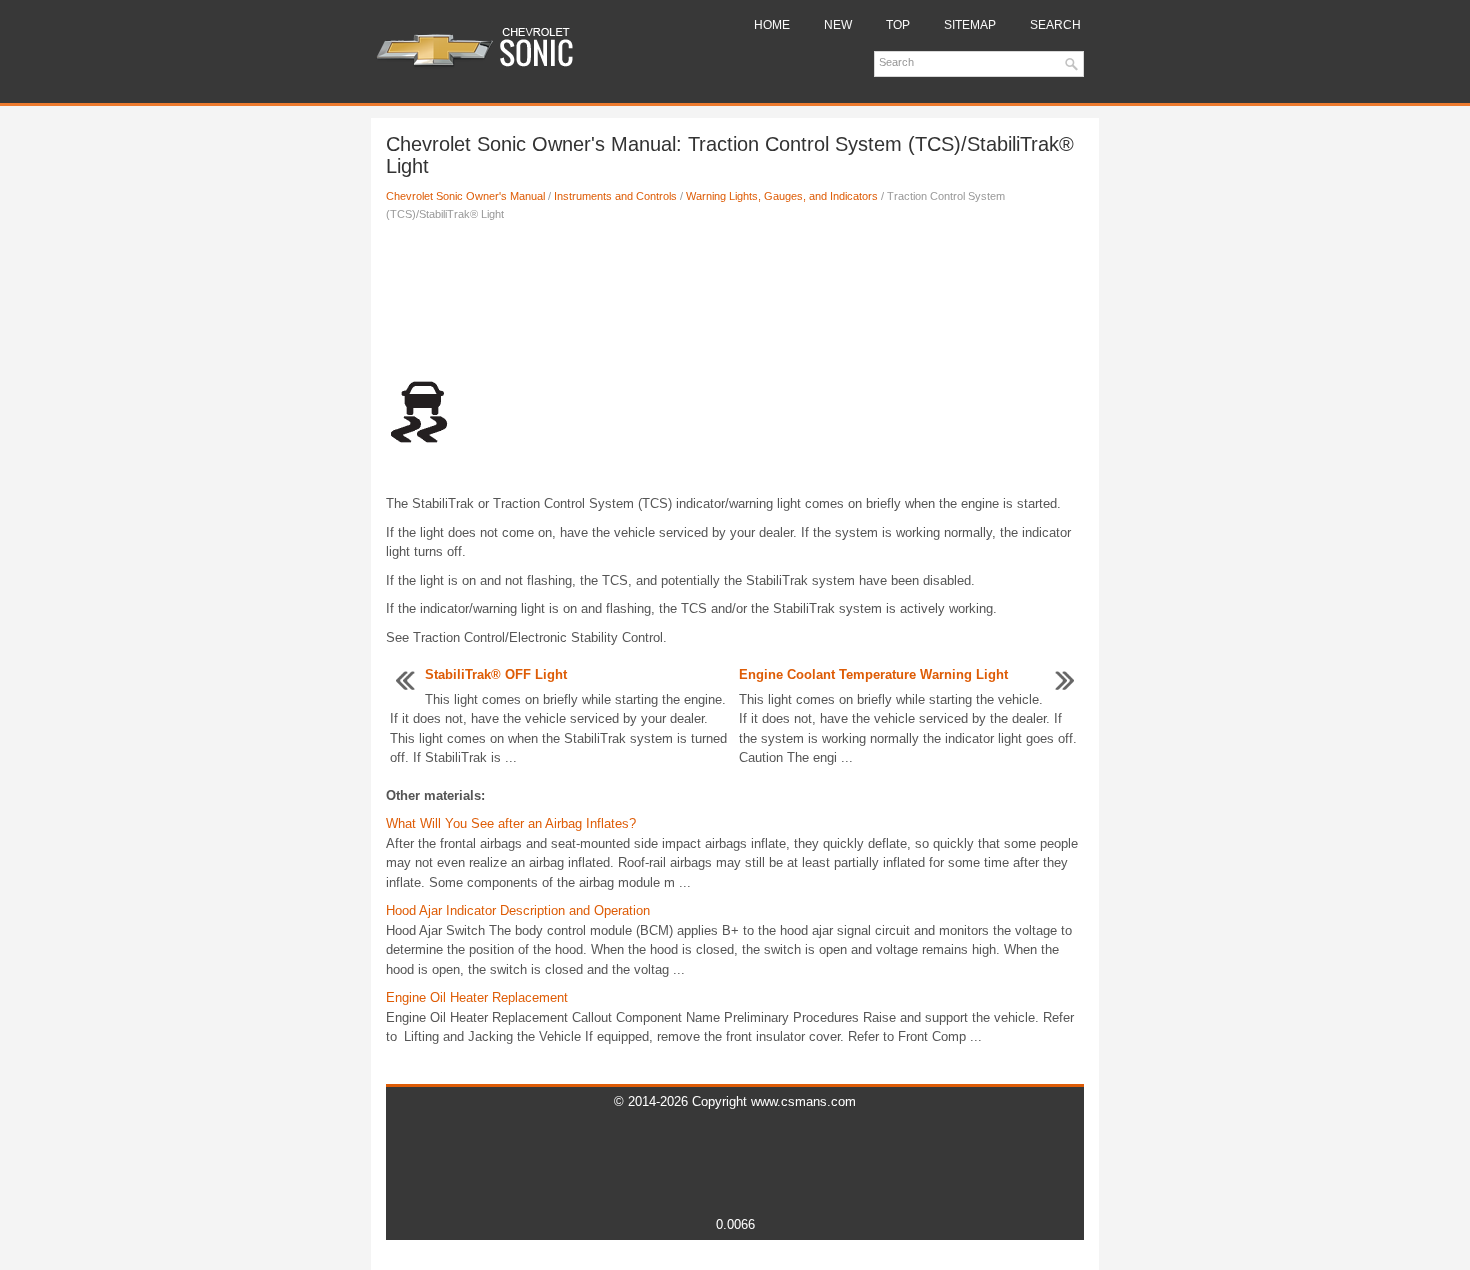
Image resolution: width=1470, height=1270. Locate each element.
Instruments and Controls (615, 196)
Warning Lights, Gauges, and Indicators (782, 196)
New (838, 25)
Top (898, 25)
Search (1055, 25)
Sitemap (970, 25)
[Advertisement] (735, 303)
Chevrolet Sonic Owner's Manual (465, 196)
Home (772, 25)
